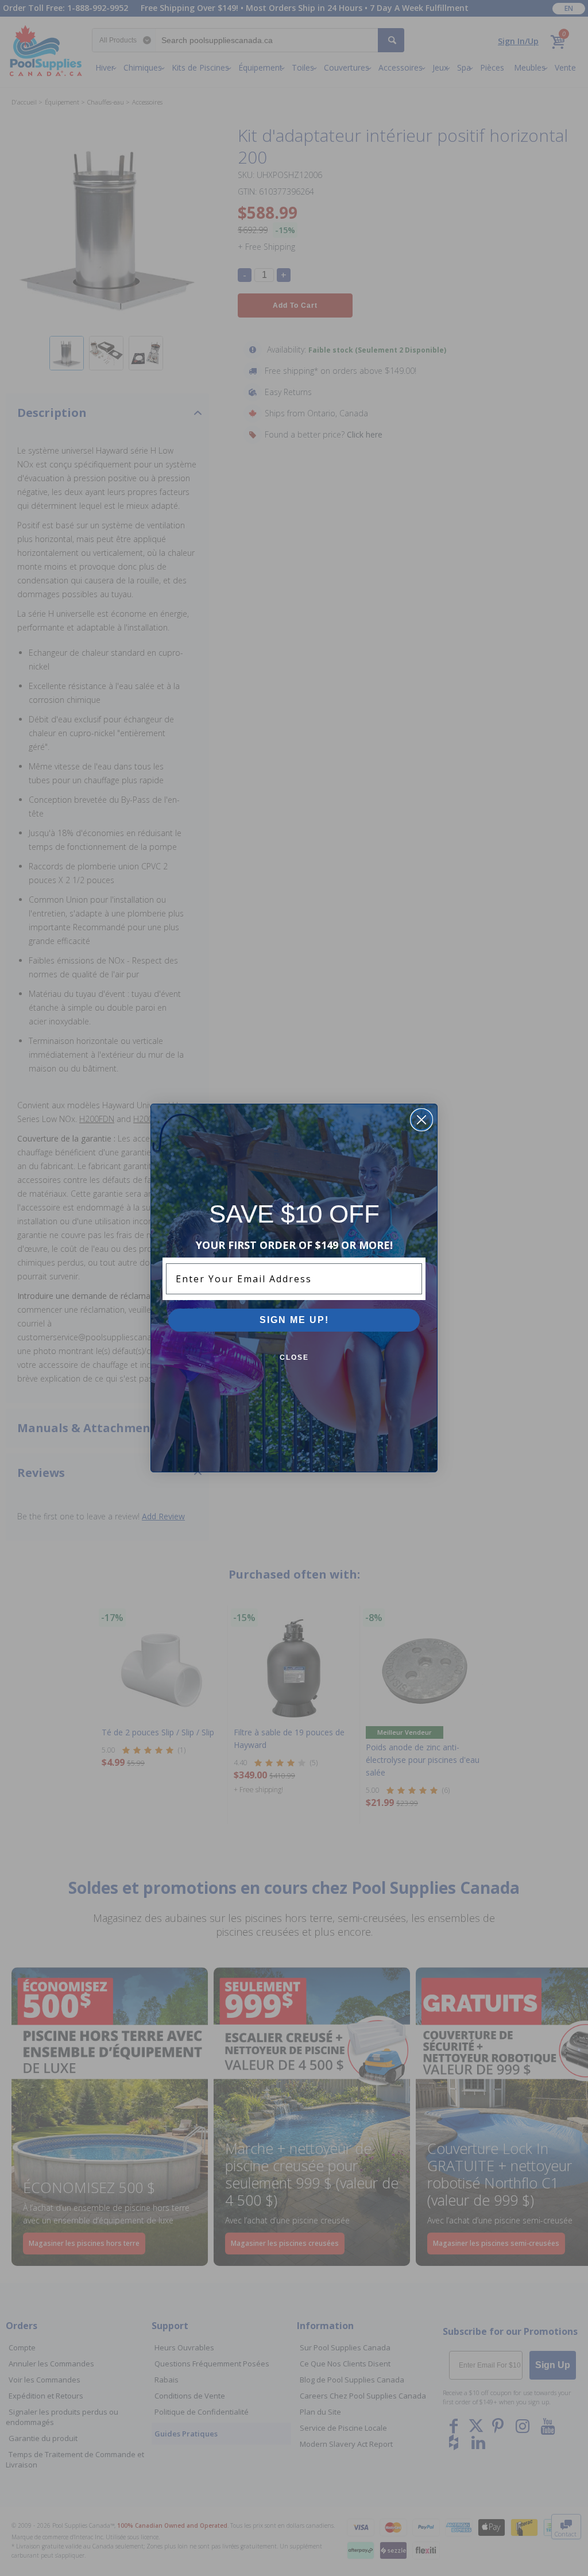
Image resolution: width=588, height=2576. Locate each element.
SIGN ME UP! (294, 1320)
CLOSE (294, 1357)
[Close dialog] (421, 1120)
